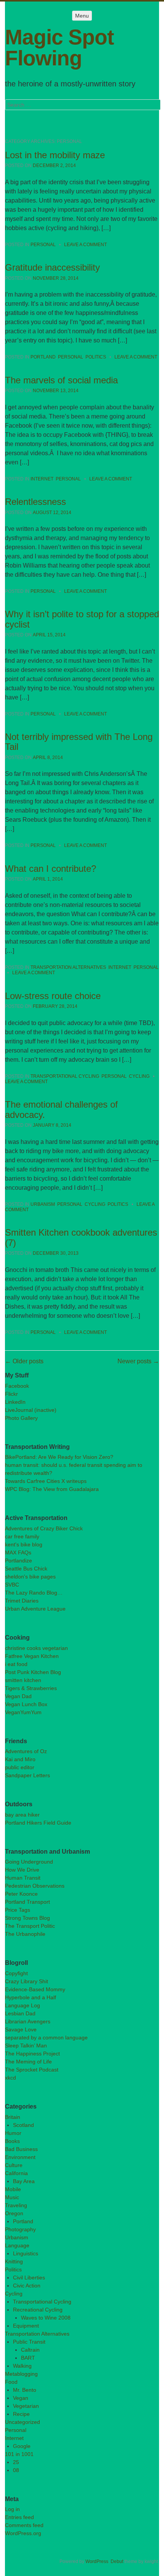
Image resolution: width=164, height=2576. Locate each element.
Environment (20, 2157)
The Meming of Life (28, 2062)
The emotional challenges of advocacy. (61, 1109)
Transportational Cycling (65, 1076)
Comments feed (24, 2525)
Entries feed (19, 2517)
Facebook (17, 1386)
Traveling (16, 2205)
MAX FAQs (18, 1552)
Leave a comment (85, 245)
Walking (22, 2366)
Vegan (21, 2398)
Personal (43, 245)
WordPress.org (23, 2533)
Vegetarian (26, 2406)
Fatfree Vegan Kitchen (32, 1656)
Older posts (24, 1361)
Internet (42, 479)
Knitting (14, 2261)
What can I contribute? (51, 869)
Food (11, 2382)
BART (28, 2358)
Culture (14, 2165)
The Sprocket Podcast (32, 2070)
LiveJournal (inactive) (31, 1410)
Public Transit (29, 2342)
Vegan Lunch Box (26, 1704)
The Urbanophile (25, 1934)
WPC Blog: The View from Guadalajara (52, 1489)
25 (16, 2462)
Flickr (11, 1394)
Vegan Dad (18, 1696)
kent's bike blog (24, 1544)
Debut (117, 2561)
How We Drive (22, 1870)
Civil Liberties (29, 2278)
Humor (13, 2133)
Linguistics (26, 2253)
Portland (43, 357)
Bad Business (21, 2149)
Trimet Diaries (22, 1601)
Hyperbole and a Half (31, 1997)
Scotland (23, 2125)
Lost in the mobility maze (55, 155)
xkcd (10, 2078)
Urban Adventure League (35, 1609)
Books (12, 2141)
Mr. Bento (25, 2390)
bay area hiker (22, 1815)
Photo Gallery (21, 1418)
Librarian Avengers (28, 2021)
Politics (96, 357)
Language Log (23, 2005)
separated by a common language (46, 2037)
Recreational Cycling (38, 2310)
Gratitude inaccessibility (52, 267)
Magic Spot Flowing (59, 48)
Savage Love (21, 2029)
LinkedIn (15, 1402)
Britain (13, 2117)
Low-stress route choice (53, 996)
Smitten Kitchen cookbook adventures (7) (81, 1237)
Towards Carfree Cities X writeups (46, 1481)
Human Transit (23, 1878)
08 (16, 2470)
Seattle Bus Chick (26, 1569)
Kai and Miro (20, 1759)
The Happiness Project (32, 2054)
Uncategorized (23, 2422)
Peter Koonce (21, 1894)
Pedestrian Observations (35, 1886)
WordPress (97, 2561)
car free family (22, 1536)
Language (17, 2245)
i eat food (16, 1664)
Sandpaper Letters (27, 1775)
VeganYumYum (23, 1712)
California (16, 2173)
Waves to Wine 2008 (46, 2318)
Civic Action (27, 2286)
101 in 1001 (19, 2454)
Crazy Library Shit (27, 1981)
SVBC (12, 1585)
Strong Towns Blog (27, 1918)
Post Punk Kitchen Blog (33, 1672)
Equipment (26, 2326)
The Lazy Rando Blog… (34, 1593)
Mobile (13, 2189)
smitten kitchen (23, 1680)
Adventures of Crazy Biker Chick (44, 1528)
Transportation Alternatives (68, 967)
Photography (20, 2229)
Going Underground (29, 1862)
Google (22, 2446)
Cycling (139, 1076)
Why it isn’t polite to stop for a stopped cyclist (82, 619)
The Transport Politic (30, 1926)
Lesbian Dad (20, 2013)
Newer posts (138, 1361)
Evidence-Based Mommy (35, 1989)
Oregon (14, 2213)
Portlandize (18, 1561)
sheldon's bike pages (30, 1577)
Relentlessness (35, 502)
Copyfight (16, 1973)
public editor (20, 1767)
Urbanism (43, 1204)
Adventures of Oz (26, 1751)
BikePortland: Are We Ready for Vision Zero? (59, 1457)
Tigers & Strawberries (31, 1688)
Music (12, 2197)
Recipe (21, 2414)
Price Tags (18, 1910)
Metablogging (21, 2374)
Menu (82, 16)
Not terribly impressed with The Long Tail (79, 742)
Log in (12, 2509)
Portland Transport (27, 1902)
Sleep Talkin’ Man (26, 2046)
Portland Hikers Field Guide (38, 1823)
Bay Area (24, 2181)
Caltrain (30, 2350)
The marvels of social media (61, 380)
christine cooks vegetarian (36, 1648)
